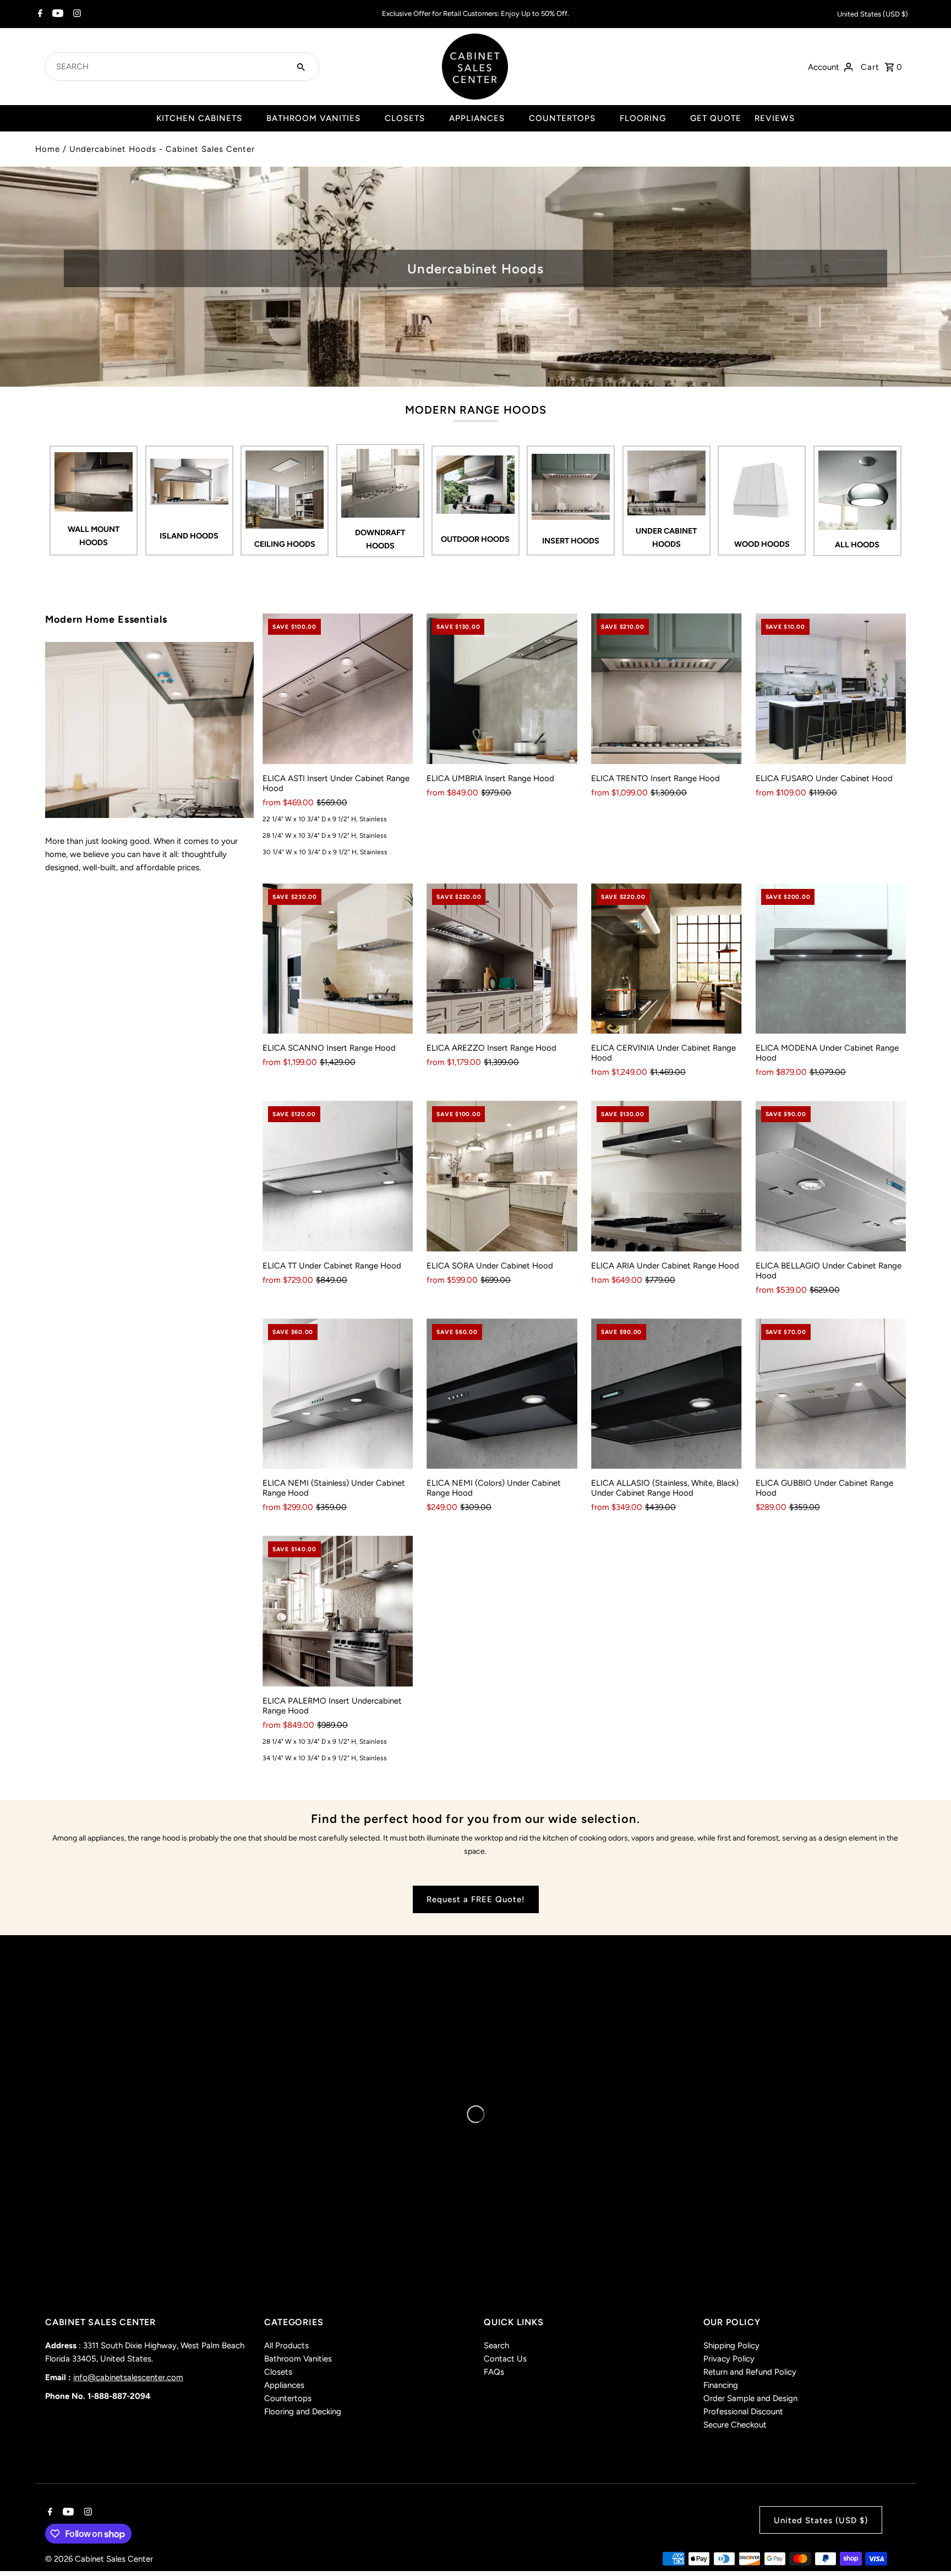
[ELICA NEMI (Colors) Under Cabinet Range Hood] (502, 1394)
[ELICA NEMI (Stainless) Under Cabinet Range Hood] (338, 1394)
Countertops (288, 2398)
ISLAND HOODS (189, 536)
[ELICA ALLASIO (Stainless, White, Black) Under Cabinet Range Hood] (666, 1394)
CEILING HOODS (285, 544)
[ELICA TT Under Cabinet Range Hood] (338, 1176)
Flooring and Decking (303, 2412)
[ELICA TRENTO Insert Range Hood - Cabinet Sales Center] (149, 730)
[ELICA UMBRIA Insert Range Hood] (502, 689)
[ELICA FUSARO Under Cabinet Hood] (831, 689)
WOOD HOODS (762, 544)
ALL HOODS (857, 545)
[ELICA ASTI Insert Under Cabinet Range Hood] (338, 689)
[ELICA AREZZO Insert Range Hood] (502, 959)
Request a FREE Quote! (476, 1899)
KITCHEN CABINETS (199, 118)
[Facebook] (39, 14)
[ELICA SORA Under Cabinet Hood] (502, 1176)
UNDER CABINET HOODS (666, 537)
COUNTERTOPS (562, 118)
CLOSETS (405, 118)
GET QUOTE (716, 118)
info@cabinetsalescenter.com (128, 2377)
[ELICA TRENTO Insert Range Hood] (666, 689)
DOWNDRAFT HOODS (380, 539)
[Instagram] (76, 14)
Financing (721, 2385)
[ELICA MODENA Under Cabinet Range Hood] (831, 959)
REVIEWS (775, 118)
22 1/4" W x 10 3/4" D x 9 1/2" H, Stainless (325, 819)
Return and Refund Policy (750, 2372)
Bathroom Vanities (298, 2359)
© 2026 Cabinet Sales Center (99, 2559)
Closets (278, 2372)
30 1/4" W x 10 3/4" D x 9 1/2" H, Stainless (325, 852)
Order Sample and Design (750, 2398)
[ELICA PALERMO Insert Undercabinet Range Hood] (338, 1611)
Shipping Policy (731, 2346)
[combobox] (169, 67)
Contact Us (505, 2359)
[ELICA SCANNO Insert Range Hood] (338, 959)
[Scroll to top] (928, 2547)
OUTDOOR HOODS (475, 539)
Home (48, 149)
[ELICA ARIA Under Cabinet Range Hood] (666, 1176)
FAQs (494, 2372)
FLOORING (643, 118)
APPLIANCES (477, 118)
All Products (286, 2346)
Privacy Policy (729, 2359)
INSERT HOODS (571, 541)
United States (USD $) (873, 14)
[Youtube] (56, 14)
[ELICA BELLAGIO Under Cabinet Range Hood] (831, 1176)
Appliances (284, 2385)
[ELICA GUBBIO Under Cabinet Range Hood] (831, 1394)
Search (496, 2346)
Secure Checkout (735, 2425)
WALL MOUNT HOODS (94, 536)
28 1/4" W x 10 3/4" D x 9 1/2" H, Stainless (325, 836)
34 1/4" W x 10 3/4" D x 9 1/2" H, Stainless (325, 1758)
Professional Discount (743, 2412)
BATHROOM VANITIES (313, 118)
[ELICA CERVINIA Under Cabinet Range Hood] (666, 959)
